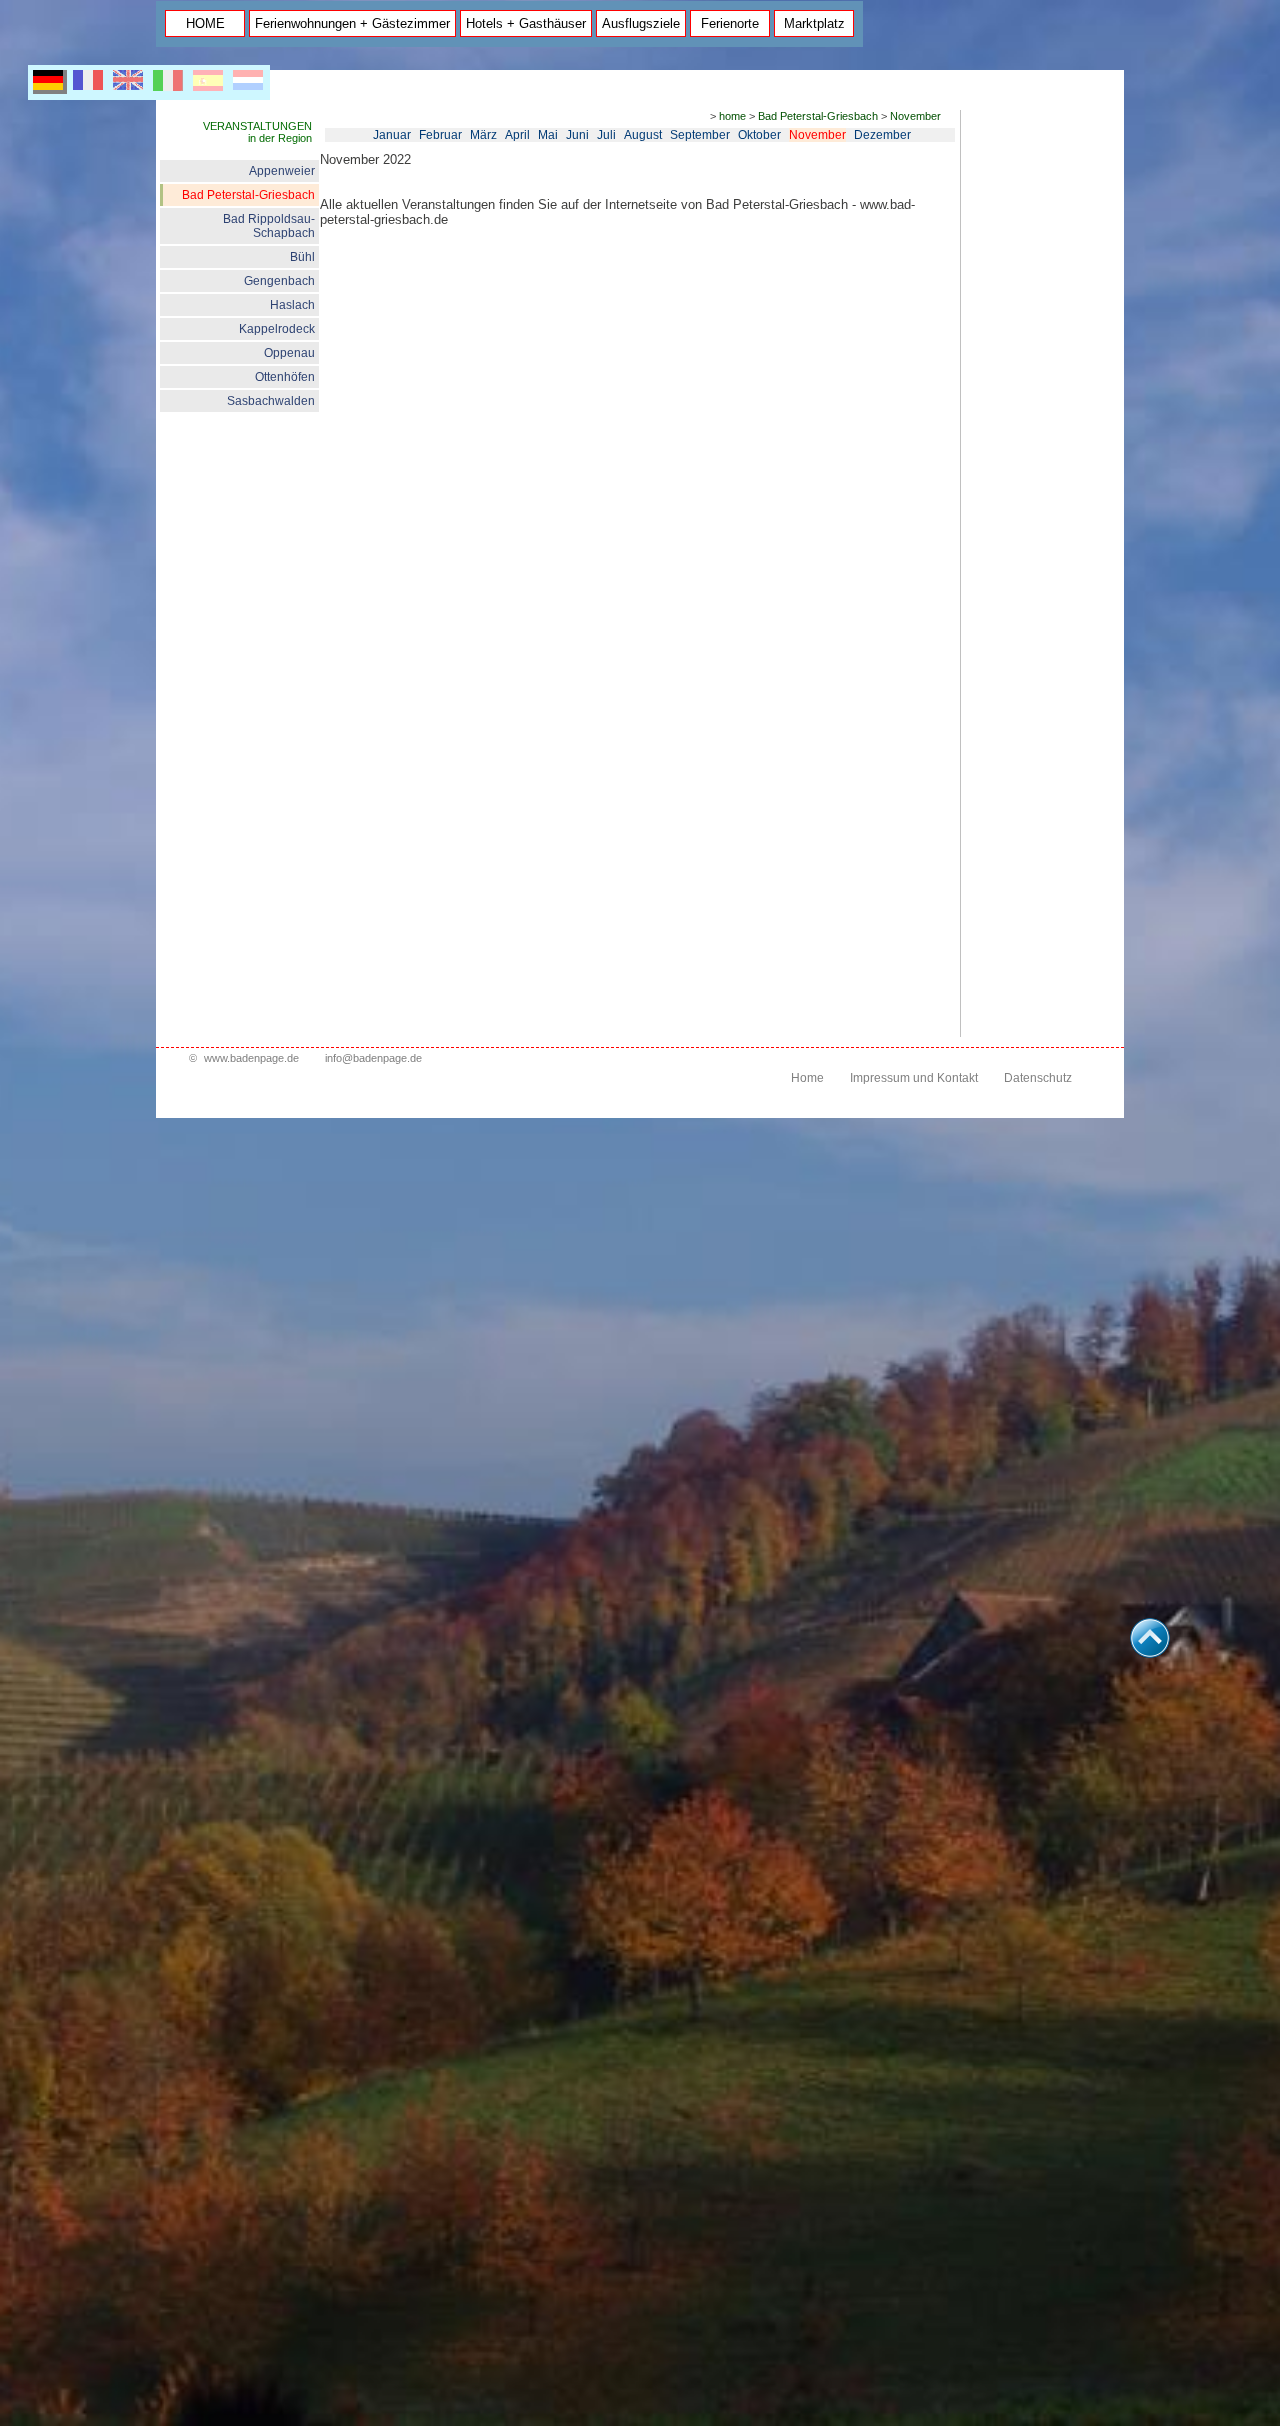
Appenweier (282, 171)
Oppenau (289, 353)
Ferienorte (730, 23)
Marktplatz (814, 23)
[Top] (1150, 1652)
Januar (392, 135)
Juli (606, 135)
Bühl (302, 257)
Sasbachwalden (271, 401)
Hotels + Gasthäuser (526, 23)
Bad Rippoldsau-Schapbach (269, 226)
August (643, 135)
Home (807, 1078)
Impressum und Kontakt (914, 1078)
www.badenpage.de (251, 1058)
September (700, 135)
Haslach (292, 305)
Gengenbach (279, 281)
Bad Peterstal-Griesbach (248, 195)
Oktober (759, 135)
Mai (548, 135)
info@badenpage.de (373, 1058)
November (915, 116)
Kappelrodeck (277, 329)
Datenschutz (1038, 1078)
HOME (205, 23)
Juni (577, 135)
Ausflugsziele (641, 23)
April (517, 135)
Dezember (882, 135)
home (732, 116)
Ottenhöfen (285, 377)
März (483, 135)
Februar (440, 135)
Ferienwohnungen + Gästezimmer (352, 23)
